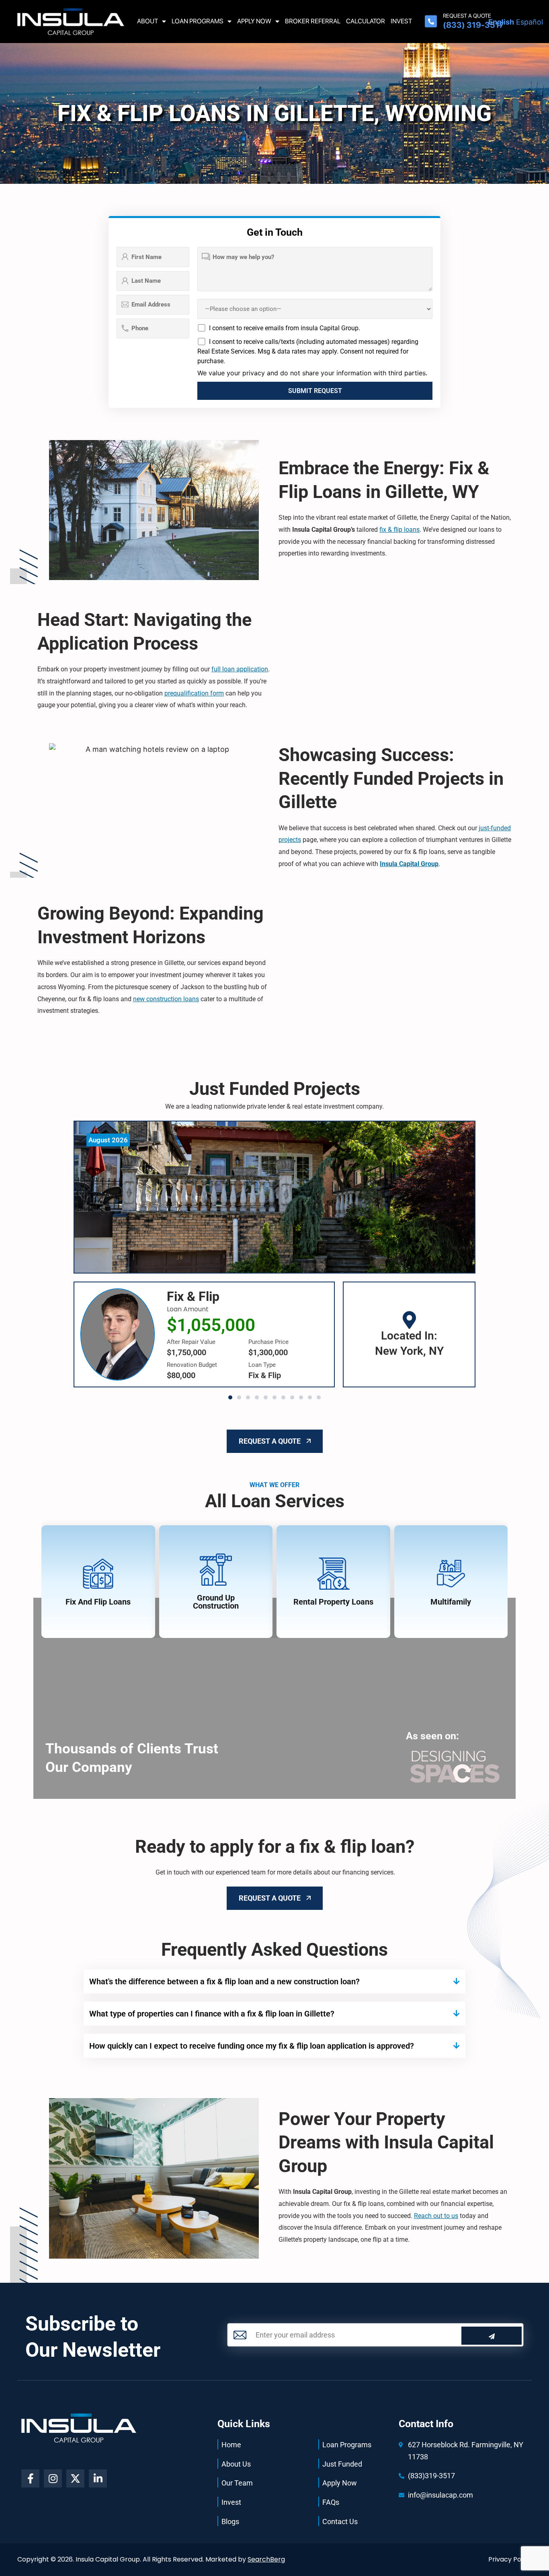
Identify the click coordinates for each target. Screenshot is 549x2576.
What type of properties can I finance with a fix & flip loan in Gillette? (212, 2014)
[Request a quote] (431, 21)
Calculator (366, 21)
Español (530, 22)
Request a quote (467, 16)
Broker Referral (313, 21)
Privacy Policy (510, 2559)
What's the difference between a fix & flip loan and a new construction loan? (224, 1981)
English (501, 22)
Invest (401, 21)
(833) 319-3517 (473, 25)
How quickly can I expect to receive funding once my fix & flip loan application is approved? (252, 2046)
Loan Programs (198, 21)
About (147, 21)
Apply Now (254, 21)
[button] (230, 1397)
